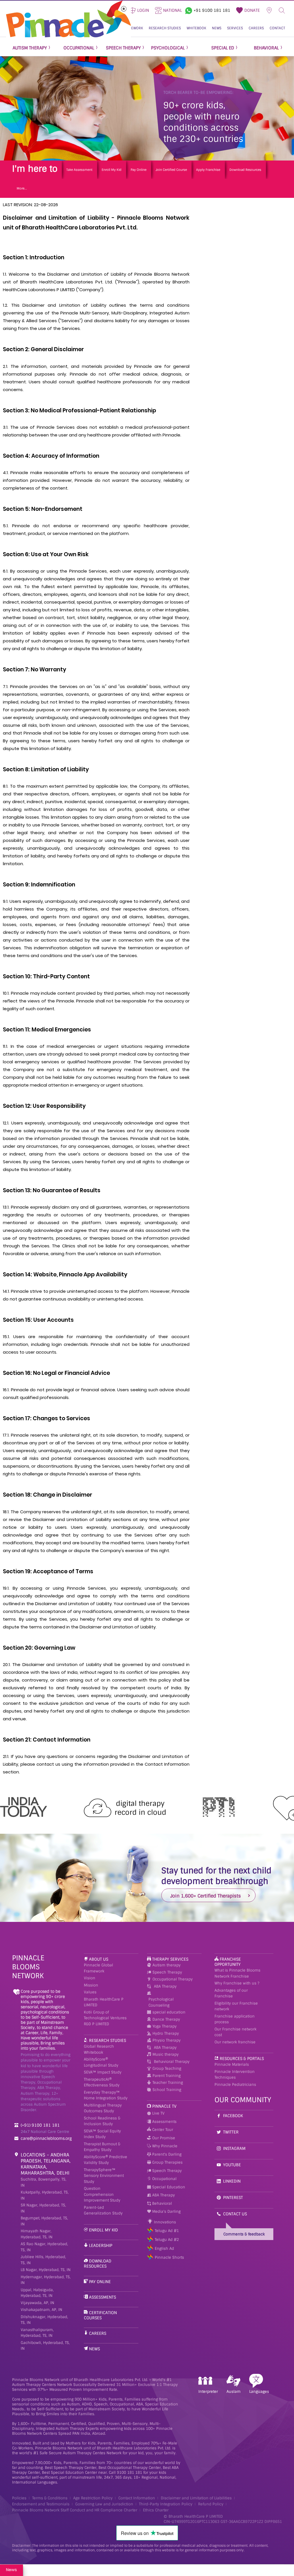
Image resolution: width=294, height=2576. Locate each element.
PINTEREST (233, 2198)
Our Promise (163, 2138)
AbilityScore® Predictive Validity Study (106, 2160)
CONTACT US (235, 2214)
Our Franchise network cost (235, 2032)
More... (22, 188)
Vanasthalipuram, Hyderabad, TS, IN (37, 2333)
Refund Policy (211, 2504)
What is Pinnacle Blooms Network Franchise (237, 1973)
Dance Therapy (166, 2019)
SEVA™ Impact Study (103, 2072)
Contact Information (137, 2498)
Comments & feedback (244, 2234)
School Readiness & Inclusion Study (102, 2121)
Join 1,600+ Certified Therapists (206, 1896)
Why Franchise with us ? (237, 1983)
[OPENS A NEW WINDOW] (189, 10)
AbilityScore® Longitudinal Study (101, 2062)
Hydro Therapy (166, 2033)
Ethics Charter (156, 2510)
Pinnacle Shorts (169, 2257)
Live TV (158, 2113)
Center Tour (162, 2130)
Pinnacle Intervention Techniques (235, 2075)
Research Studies (108, 2040)
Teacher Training (168, 2083)
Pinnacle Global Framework (98, 1968)
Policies (19, 2498)
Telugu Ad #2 (167, 2240)
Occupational (164, 2179)
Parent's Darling (166, 2154)
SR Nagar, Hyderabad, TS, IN (43, 2208)
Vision (90, 1978)
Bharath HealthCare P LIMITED (104, 2002)
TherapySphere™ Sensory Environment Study (104, 2176)
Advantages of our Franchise (231, 1993)
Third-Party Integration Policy (166, 2504)
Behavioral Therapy (172, 2062)
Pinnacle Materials (232, 2064)
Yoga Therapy (165, 2026)
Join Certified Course (171, 170)
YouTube (232, 2165)
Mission (91, 1985)
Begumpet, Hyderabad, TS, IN (44, 2221)
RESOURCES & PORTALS (242, 2059)
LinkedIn (232, 2181)
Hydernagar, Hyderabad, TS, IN (46, 2280)
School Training (167, 2090)
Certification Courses (100, 2315)
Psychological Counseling (161, 2002)
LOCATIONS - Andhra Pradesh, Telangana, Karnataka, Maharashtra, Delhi (46, 2164)
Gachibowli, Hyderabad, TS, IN (45, 2346)
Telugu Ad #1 (167, 2231)
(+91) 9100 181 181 (40, 2125)
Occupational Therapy (173, 1979)
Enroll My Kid (112, 170)
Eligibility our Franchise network (236, 2006)
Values (90, 1992)
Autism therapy (167, 1965)
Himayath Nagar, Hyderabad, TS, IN (37, 2234)
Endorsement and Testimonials (41, 2504)
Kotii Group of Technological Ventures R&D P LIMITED (105, 2018)
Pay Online (139, 170)
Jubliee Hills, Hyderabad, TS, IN (43, 2260)
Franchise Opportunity (228, 1962)
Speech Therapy (167, 1972)
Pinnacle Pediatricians (235, 2085)
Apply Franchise (208, 170)
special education (169, 2012)
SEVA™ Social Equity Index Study (102, 2134)
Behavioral (161, 2203)
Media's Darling (166, 2211)
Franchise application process (235, 2019)
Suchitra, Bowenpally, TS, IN (43, 2182)
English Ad (164, 2249)
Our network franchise (235, 2042)
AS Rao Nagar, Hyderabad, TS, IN (44, 2247)
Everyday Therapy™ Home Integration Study (106, 2095)
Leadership (101, 2245)
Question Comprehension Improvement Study (102, 2194)
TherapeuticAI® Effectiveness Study (102, 2082)
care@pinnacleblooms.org (46, 2138)
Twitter (231, 2132)
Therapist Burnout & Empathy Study (102, 2147)
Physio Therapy (167, 2040)
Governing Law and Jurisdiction (104, 2504)
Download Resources (245, 170)
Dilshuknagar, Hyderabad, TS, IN (44, 2320)
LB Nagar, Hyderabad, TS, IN (46, 2270)
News (94, 2349)
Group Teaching (167, 2068)
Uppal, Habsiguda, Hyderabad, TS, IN (37, 2293)
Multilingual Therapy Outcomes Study (103, 2108)
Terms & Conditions (50, 2498)
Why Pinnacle (164, 2146)
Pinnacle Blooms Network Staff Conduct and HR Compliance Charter (75, 2510)
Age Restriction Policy (93, 2498)
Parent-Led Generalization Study (103, 2210)
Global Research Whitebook (99, 2049)
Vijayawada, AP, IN (37, 2303)
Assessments (102, 2297)
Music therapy (166, 2054)
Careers (98, 2333)
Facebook (233, 2116)
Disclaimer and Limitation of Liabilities (196, 2498)
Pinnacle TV (164, 2106)
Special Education (168, 2187)
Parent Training (167, 2076)
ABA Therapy (165, 1986)
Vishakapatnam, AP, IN (41, 2310)
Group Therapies (167, 2162)
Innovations (164, 2222)
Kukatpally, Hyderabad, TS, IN (45, 2195)
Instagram (234, 2148)
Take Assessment (79, 170)
